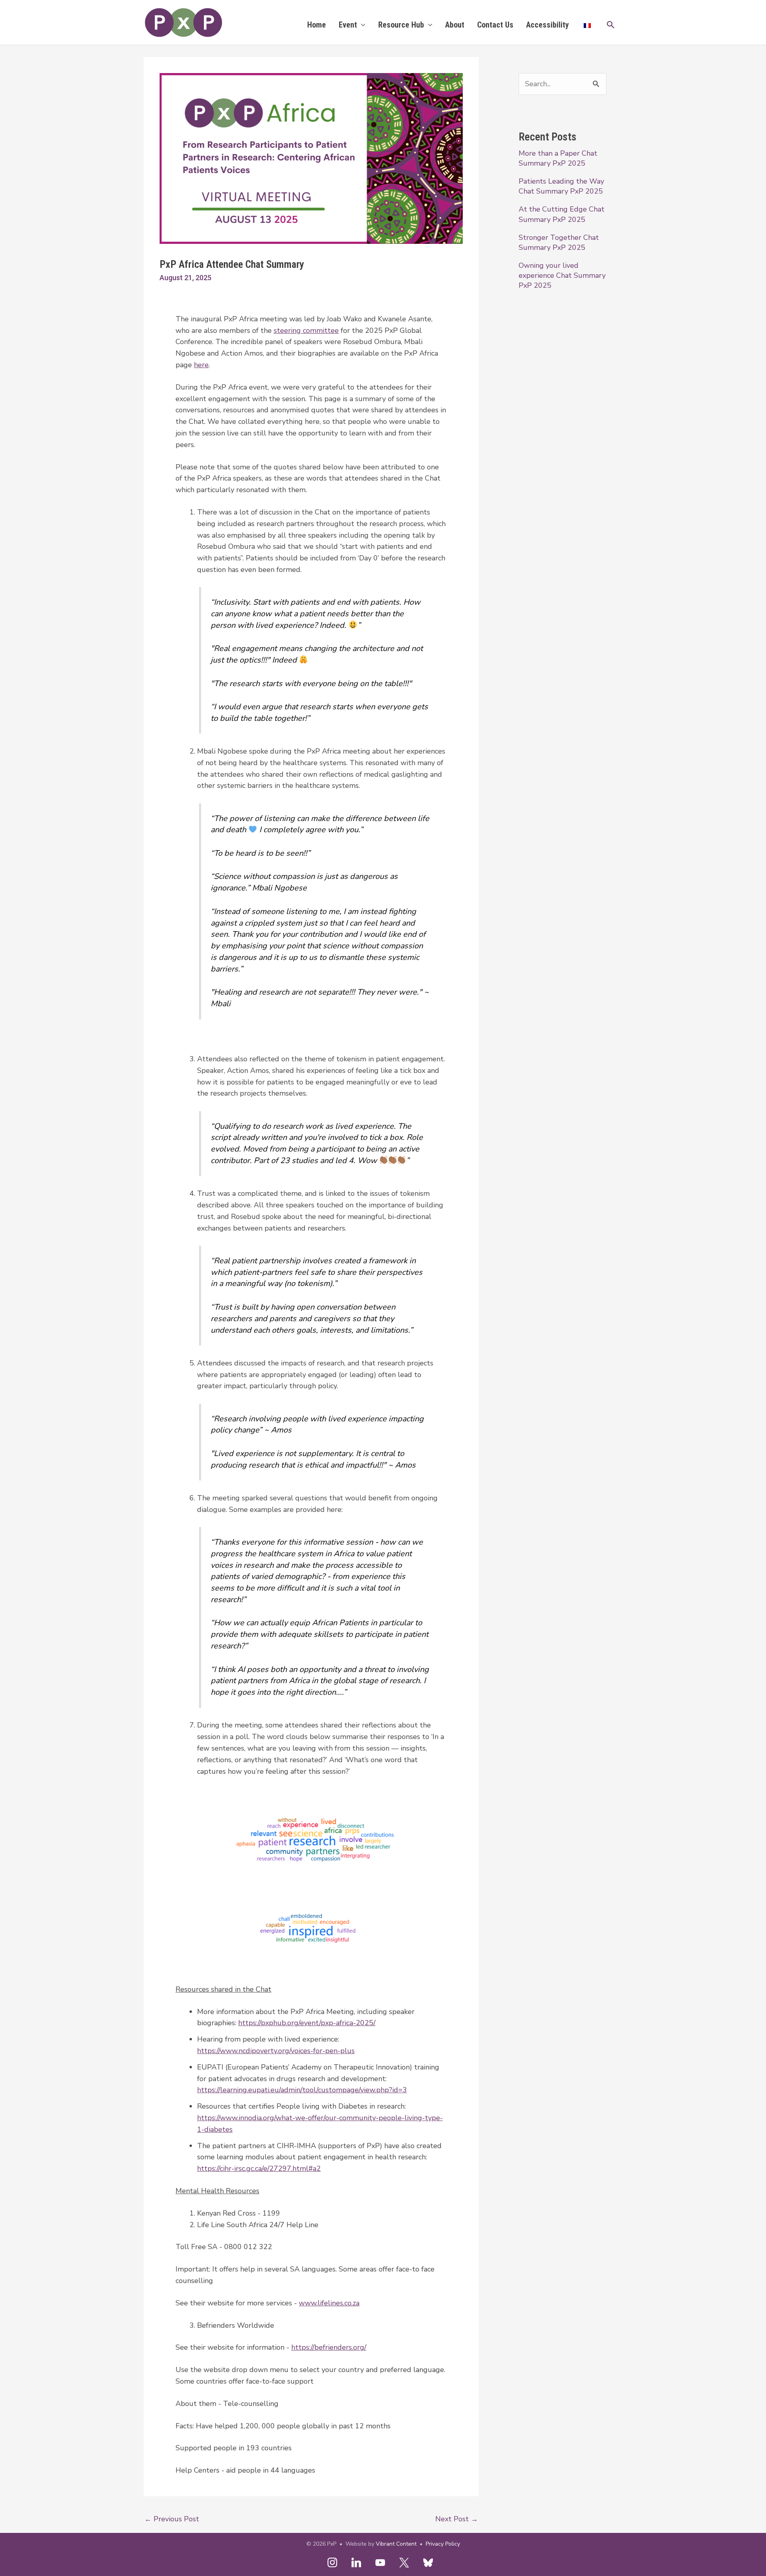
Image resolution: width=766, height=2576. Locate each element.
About (455, 25)
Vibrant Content (396, 2544)
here (201, 365)
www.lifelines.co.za (329, 2303)
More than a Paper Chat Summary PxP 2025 (558, 158)
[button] (611, 25)
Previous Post (172, 2519)
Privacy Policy (443, 2544)
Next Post (457, 2519)
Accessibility (548, 25)
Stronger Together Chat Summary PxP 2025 (559, 242)
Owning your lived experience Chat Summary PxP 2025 (562, 275)
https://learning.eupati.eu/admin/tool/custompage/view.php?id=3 (302, 2090)
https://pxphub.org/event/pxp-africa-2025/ (307, 2023)
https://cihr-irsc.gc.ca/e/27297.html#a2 (259, 2168)
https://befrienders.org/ (329, 2347)
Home (317, 25)
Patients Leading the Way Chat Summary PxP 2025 (561, 186)
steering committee (306, 330)
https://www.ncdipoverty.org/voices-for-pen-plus (276, 2051)
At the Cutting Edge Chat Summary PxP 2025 (562, 214)
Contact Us (495, 25)
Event (348, 25)
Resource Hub (401, 25)
